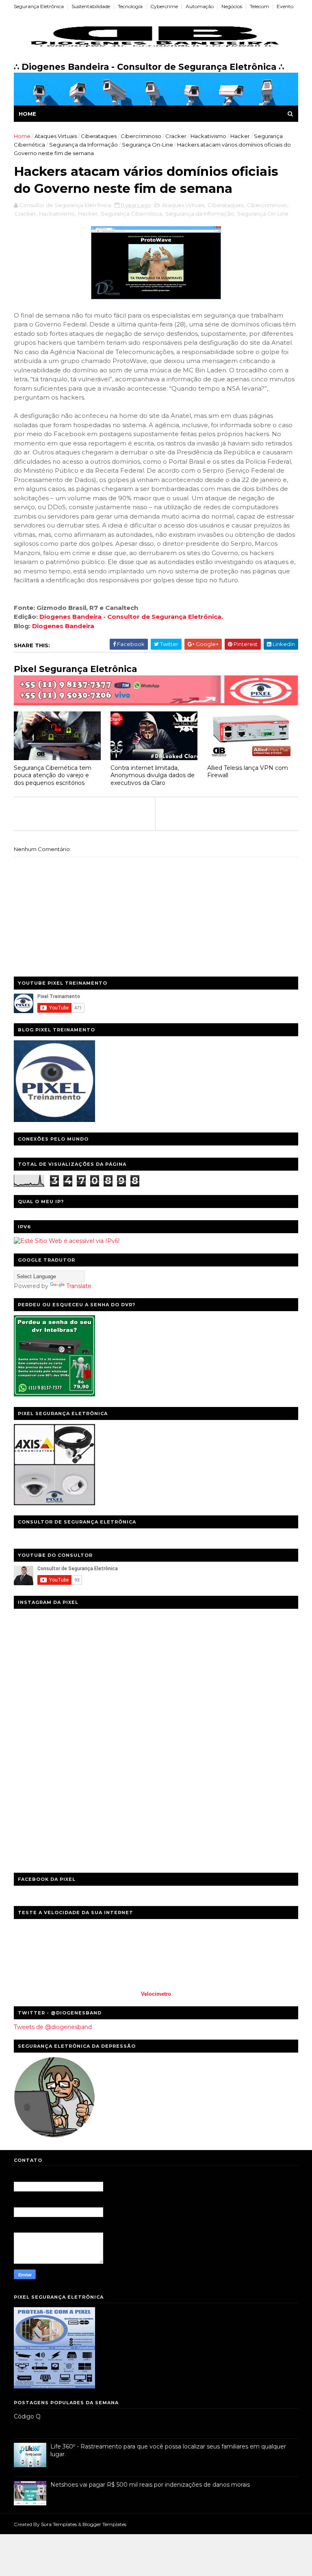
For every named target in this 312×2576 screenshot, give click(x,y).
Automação (200, 6)
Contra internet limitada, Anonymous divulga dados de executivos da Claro (153, 775)
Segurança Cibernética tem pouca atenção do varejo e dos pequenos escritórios (53, 775)
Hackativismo (208, 136)
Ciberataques (99, 136)
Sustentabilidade (91, 6)
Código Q (27, 2416)
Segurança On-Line (147, 145)
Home (27, 114)
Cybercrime (164, 6)
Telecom (259, 6)
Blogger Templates (104, 2524)
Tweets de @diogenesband (53, 2027)
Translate (79, 1286)
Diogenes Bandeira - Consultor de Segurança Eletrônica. (131, 617)
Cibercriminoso (141, 136)
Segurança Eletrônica (39, 6)
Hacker (240, 136)
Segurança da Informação (83, 145)
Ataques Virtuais (56, 136)
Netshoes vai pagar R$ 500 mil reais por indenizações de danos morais (150, 2485)
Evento (285, 6)
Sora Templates (59, 2524)
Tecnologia (130, 6)
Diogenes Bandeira (63, 626)
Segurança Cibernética (131, 214)
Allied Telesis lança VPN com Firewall (248, 772)
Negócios (232, 6)
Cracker (176, 136)
